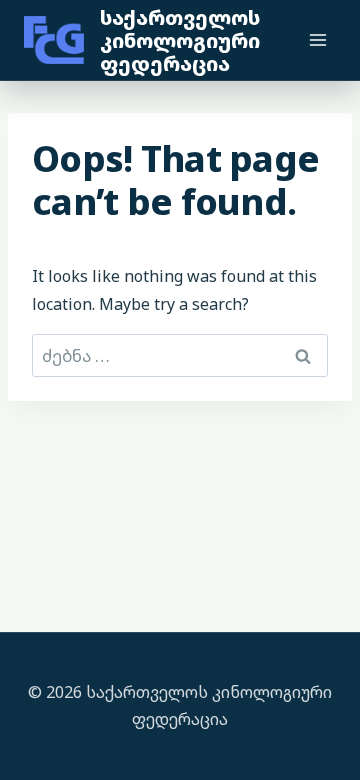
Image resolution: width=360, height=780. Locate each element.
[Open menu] (317, 39)
